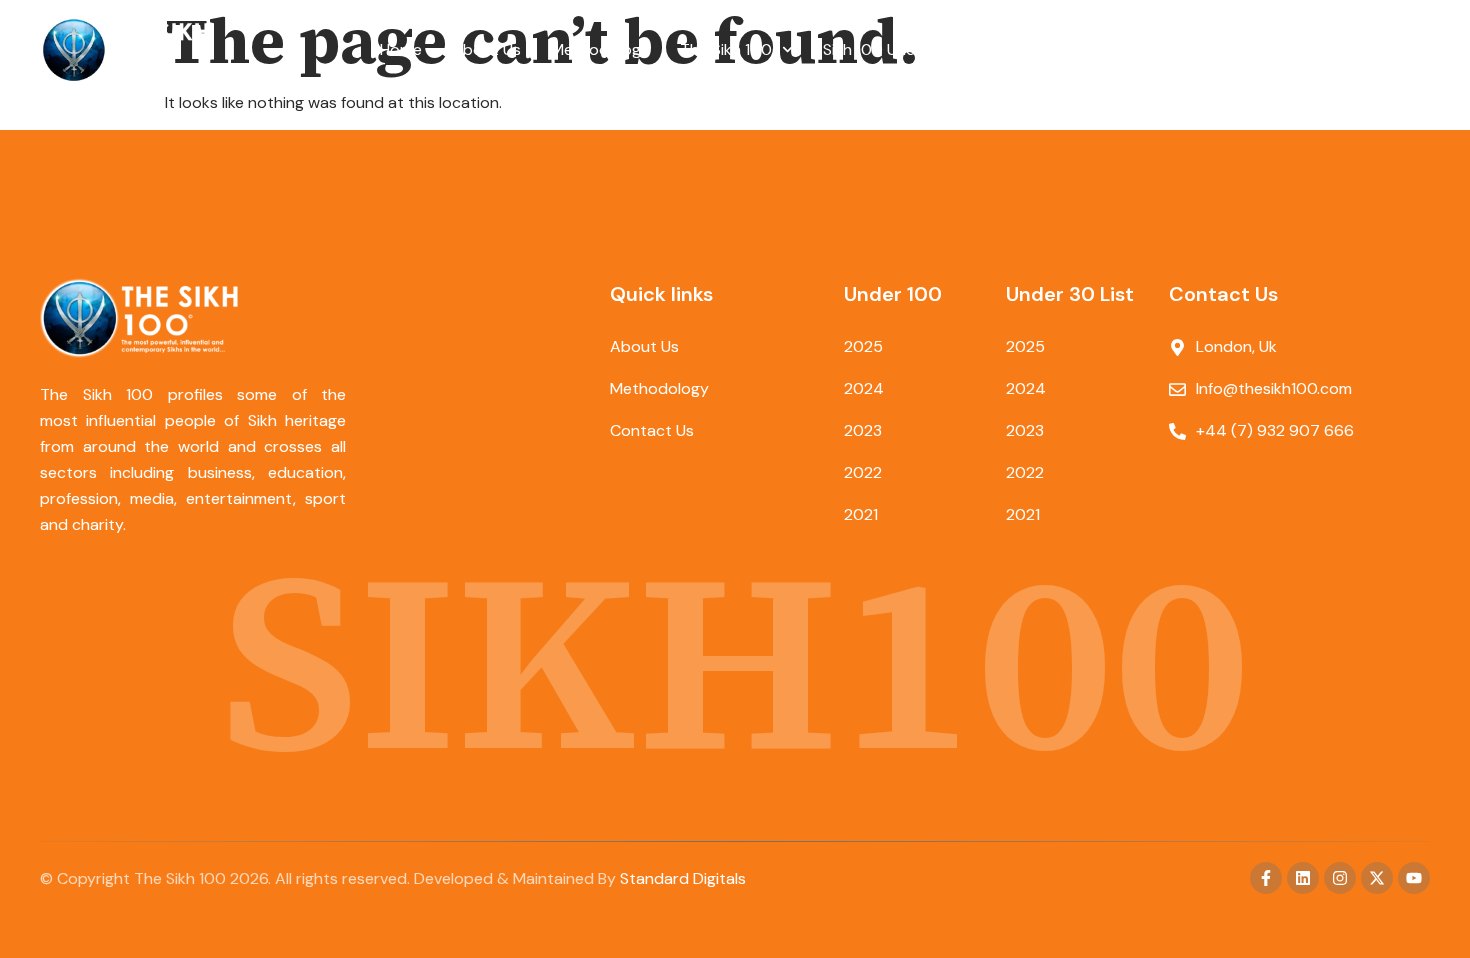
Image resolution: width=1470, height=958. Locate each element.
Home (401, 49)
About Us (486, 49)
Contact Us (1048, 49)
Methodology (600, 49)
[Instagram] (1340, 878)
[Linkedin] (1303, 878)
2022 (863, 472)
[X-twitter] (1377, 878)
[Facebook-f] (1266, 878)
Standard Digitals (683, 878)
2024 (864, 388)
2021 (861, 514)
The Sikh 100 (726, 49)
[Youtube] (1414, 878)
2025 (863, 346)
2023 (863, 430)
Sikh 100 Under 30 (889, 49)
